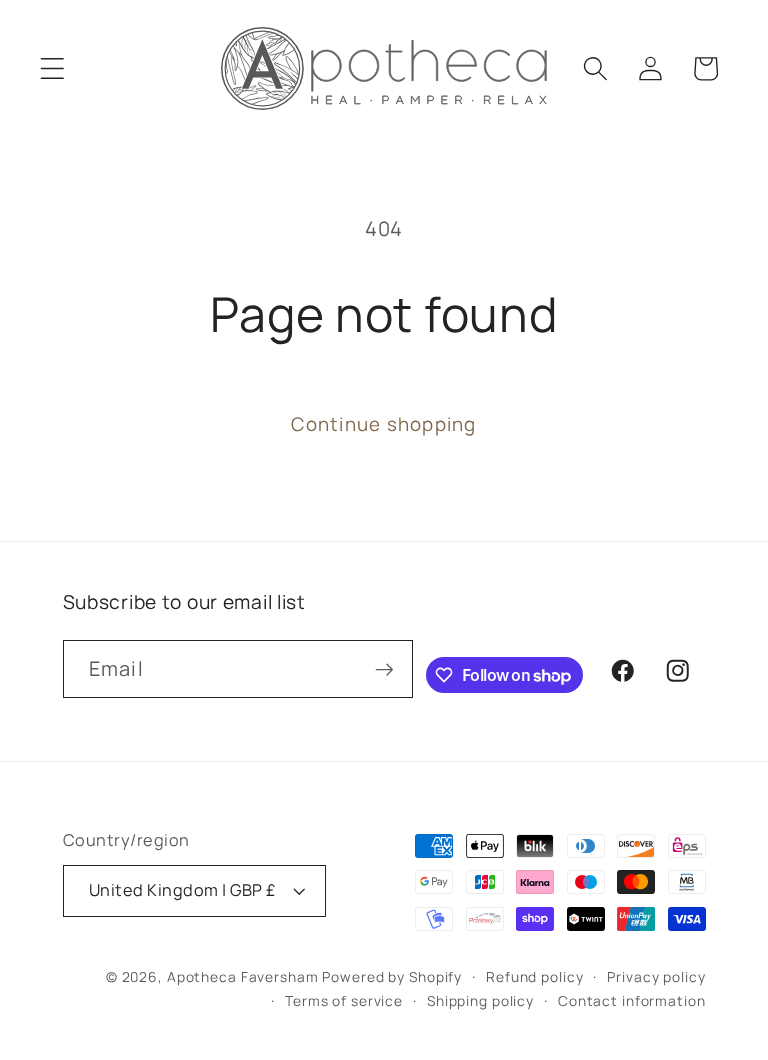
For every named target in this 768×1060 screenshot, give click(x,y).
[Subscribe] (384, 669)
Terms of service (344, 1000)
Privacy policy (656, 976)
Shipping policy (480, 1000)
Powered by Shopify (392, 976)
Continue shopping (383, 424)
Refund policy (534, 976)
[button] (52, 68)
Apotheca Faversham (243, 976)
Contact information (632, 1000)
